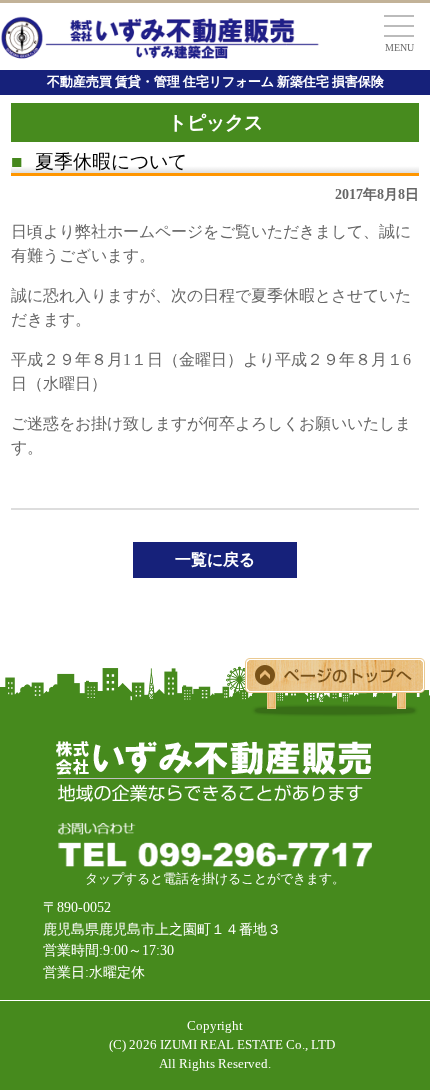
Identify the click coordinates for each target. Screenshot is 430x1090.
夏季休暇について (99, 161)
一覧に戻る (215, 559)
